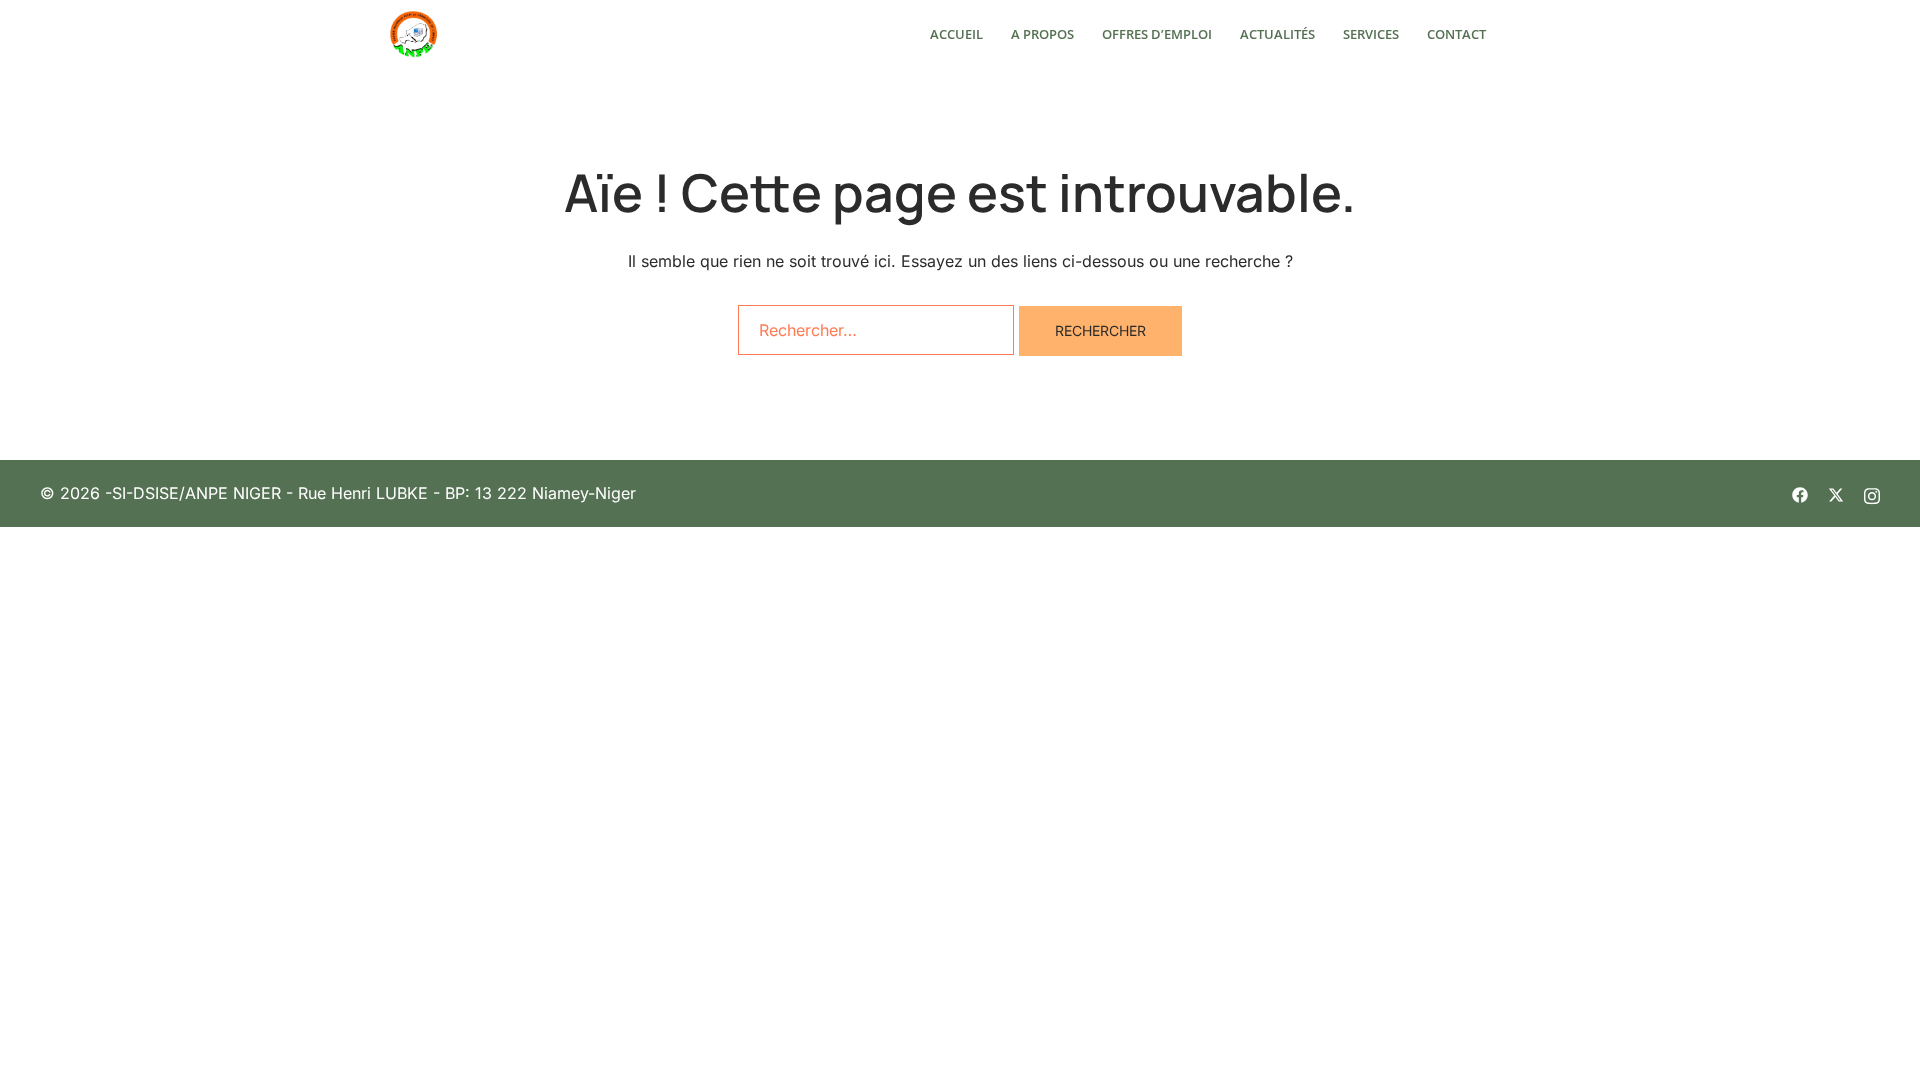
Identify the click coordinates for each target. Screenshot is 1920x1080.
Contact (1456, 34)
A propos (1042, 34)
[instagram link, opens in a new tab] (1872, 493)
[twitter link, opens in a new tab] (1836, 493)
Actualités (1277, 34)
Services (1371, 34)
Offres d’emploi (1157, 34)
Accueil (956, 34)
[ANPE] (413, 33)
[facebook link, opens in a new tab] (1800, 493)
